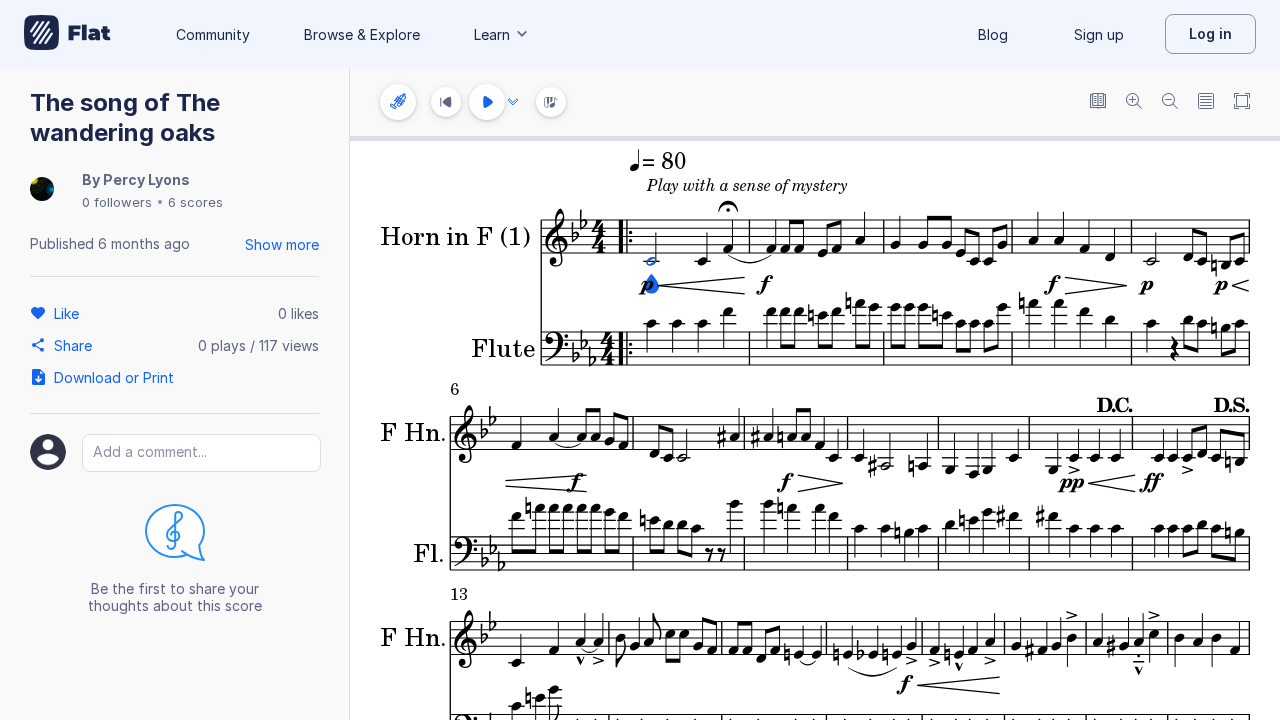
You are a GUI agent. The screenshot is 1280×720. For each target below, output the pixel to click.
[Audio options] (513, 102)
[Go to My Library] (67, 34)
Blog (993, 34)
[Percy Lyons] (42, 190)
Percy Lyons (146, 179)
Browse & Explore (362, 34)
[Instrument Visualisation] (551, 102)
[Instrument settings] (398, 102)
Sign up (1099, 34)
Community (213, 34)
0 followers (117, 202)
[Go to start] (446, 102)
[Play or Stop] (487, 102)
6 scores (195, 202)
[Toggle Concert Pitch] (1098, 102)
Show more (282, 244)
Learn (492, 34)
